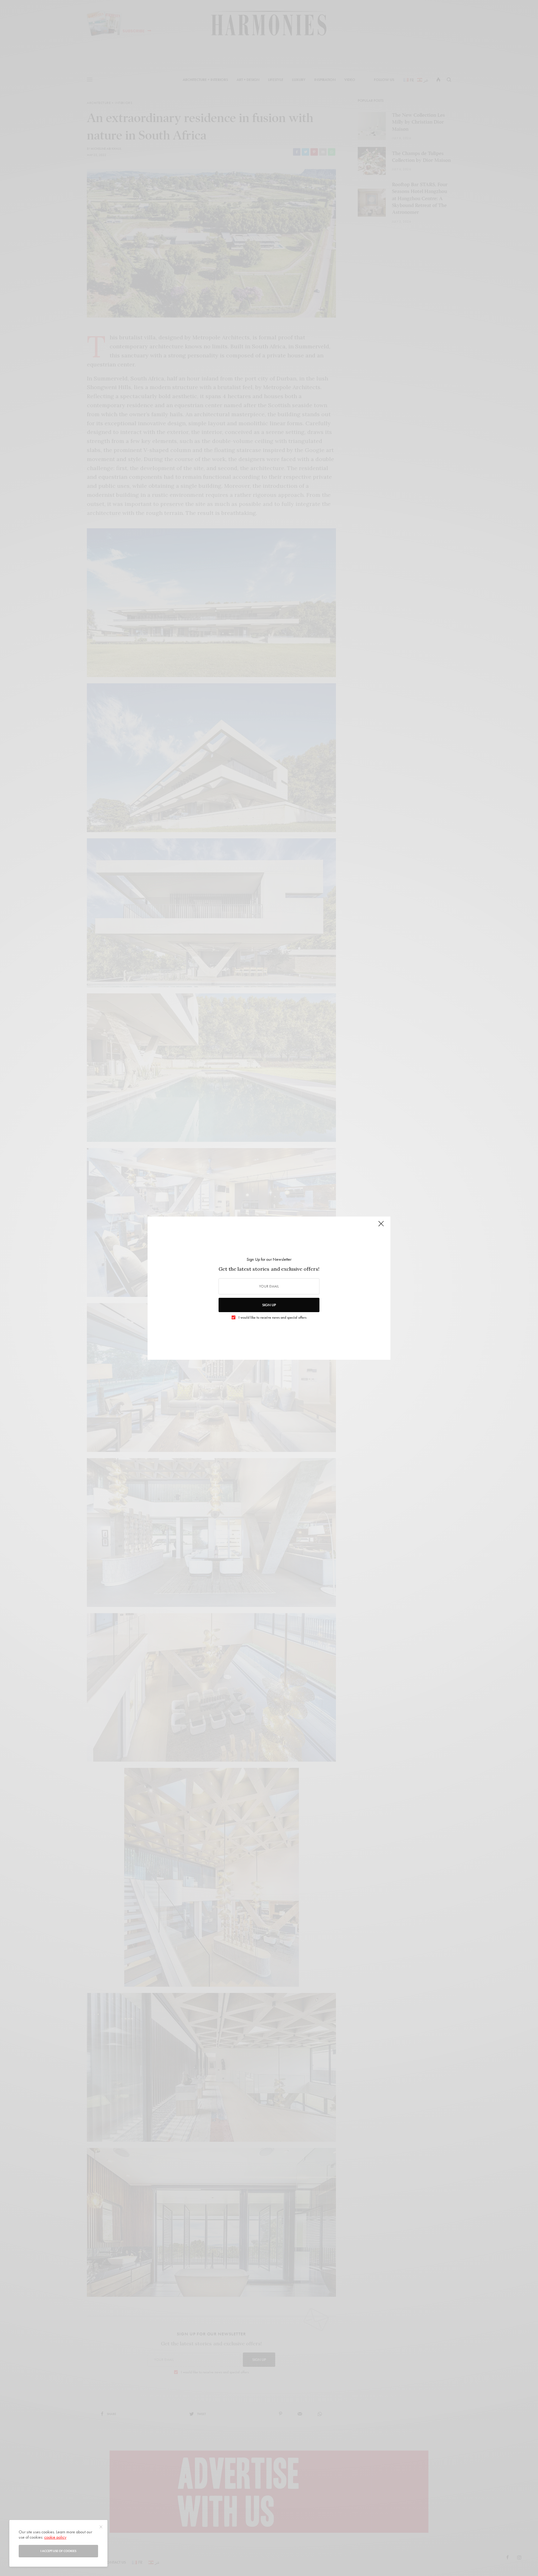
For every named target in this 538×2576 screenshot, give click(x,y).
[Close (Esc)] (381, 1227)
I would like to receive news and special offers (272, 1317)
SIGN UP (269, 1305)
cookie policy (55, 2537)
